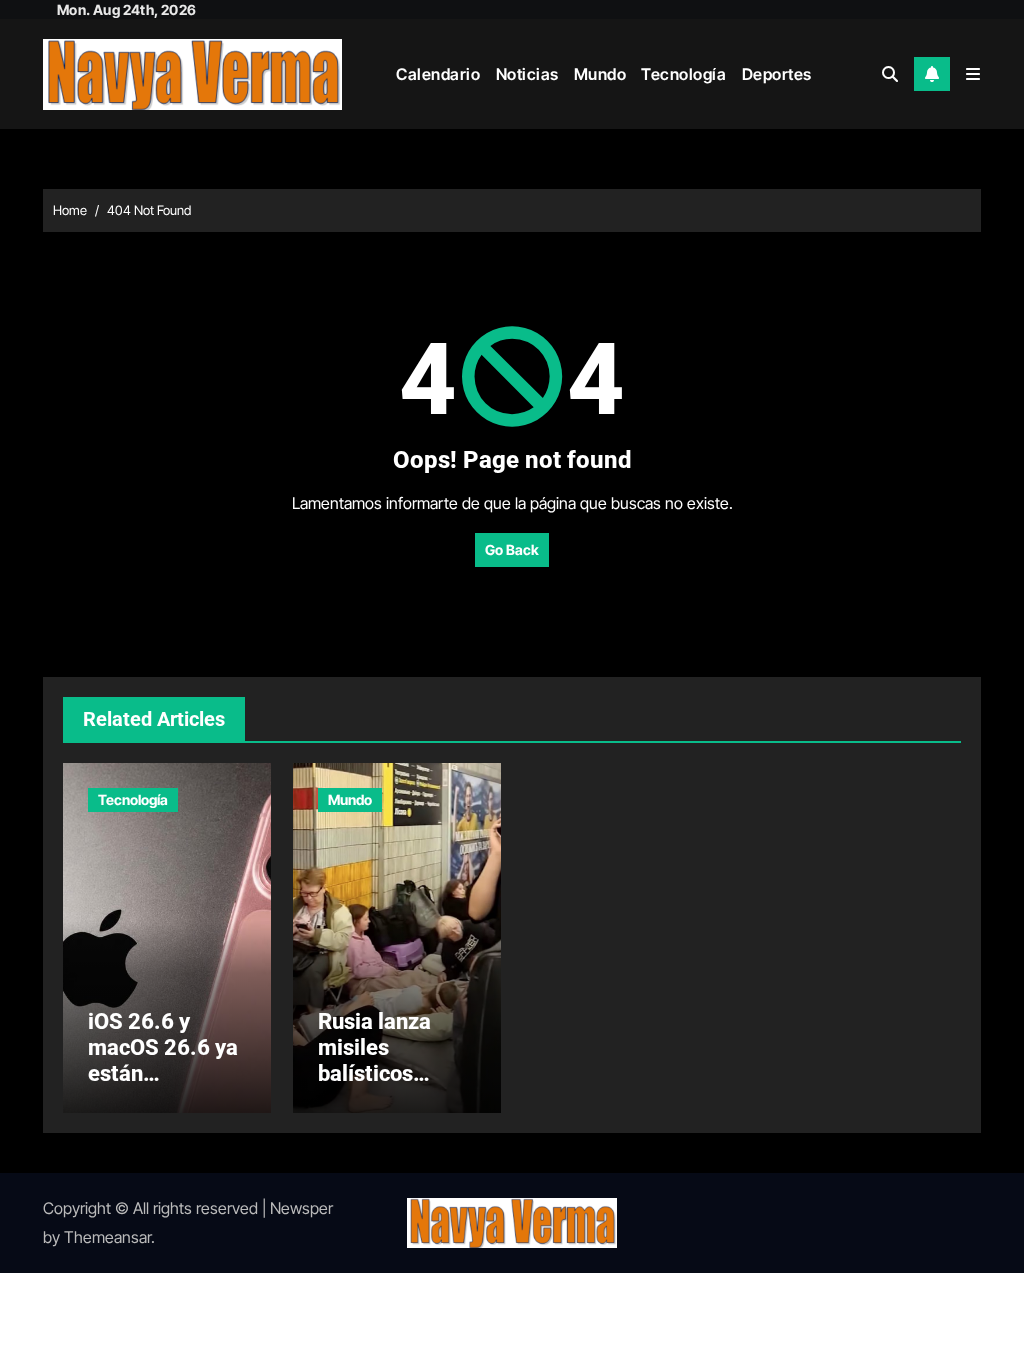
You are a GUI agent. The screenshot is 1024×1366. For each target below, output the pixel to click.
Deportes (777, 74)
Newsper (301, 1208)
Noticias (527, 74)
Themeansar (107, 1237)
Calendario (438, 74)
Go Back (512, 549)
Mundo (600, 74)
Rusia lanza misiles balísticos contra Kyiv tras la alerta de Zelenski (395, 1087)
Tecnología (683, 74)
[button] (973, 74)
